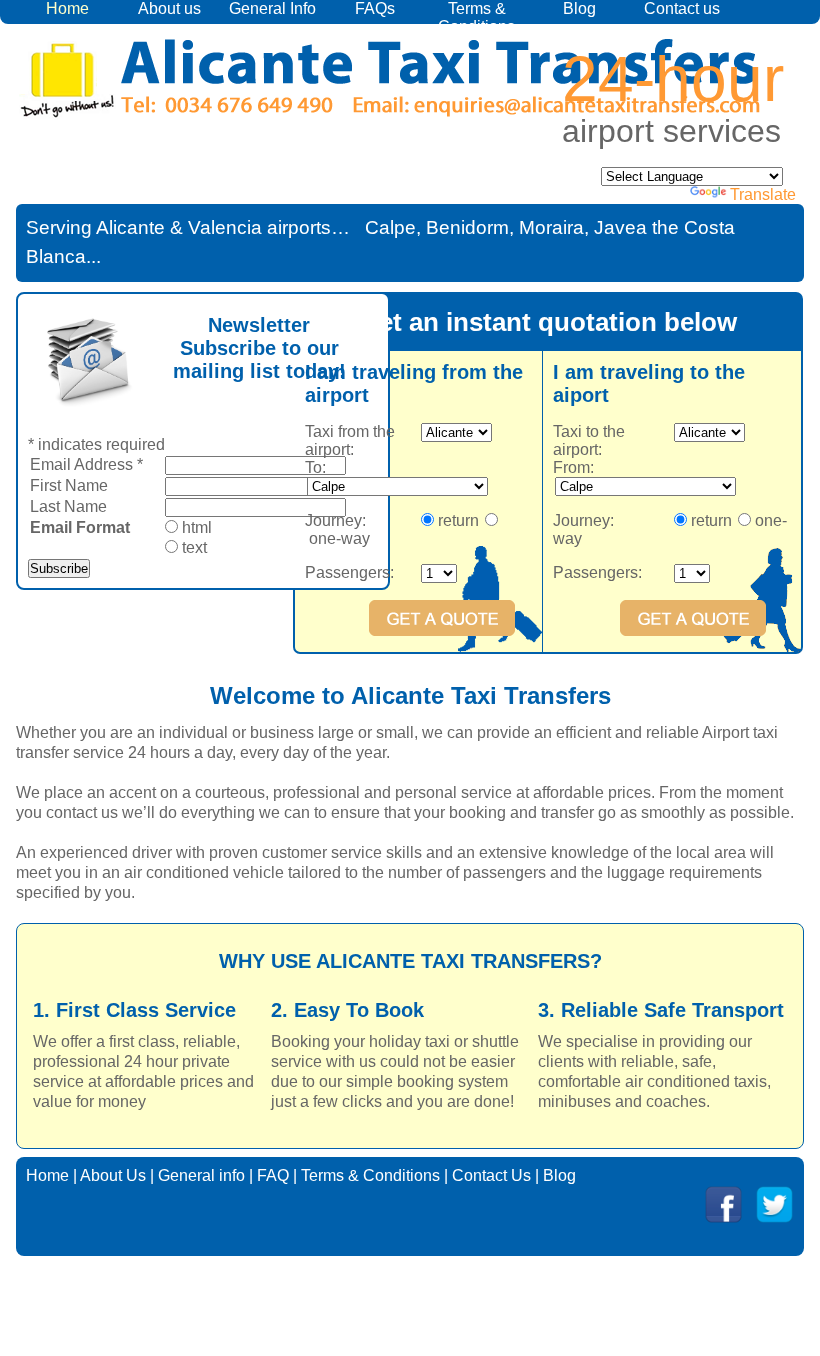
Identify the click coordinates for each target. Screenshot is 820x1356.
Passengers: (349, 572)
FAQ (273, 1175)
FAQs (375, 8)
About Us (113, 1175)
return (456, 520)
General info (201, 1175)
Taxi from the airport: (350, 440)
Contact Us (491, 1175)
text (194, 547)
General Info (272, 8)
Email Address (86, 464)
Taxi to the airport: (589, 440)
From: (573, 467)
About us (169, 8)
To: (315, 467)
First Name (69, 485)
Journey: (335, 520)
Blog (579, 8)
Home (47, 1175)
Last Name (68, 506)
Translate (763, 194)
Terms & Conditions (476, 17)
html (197, 527)
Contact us (682, 8)
